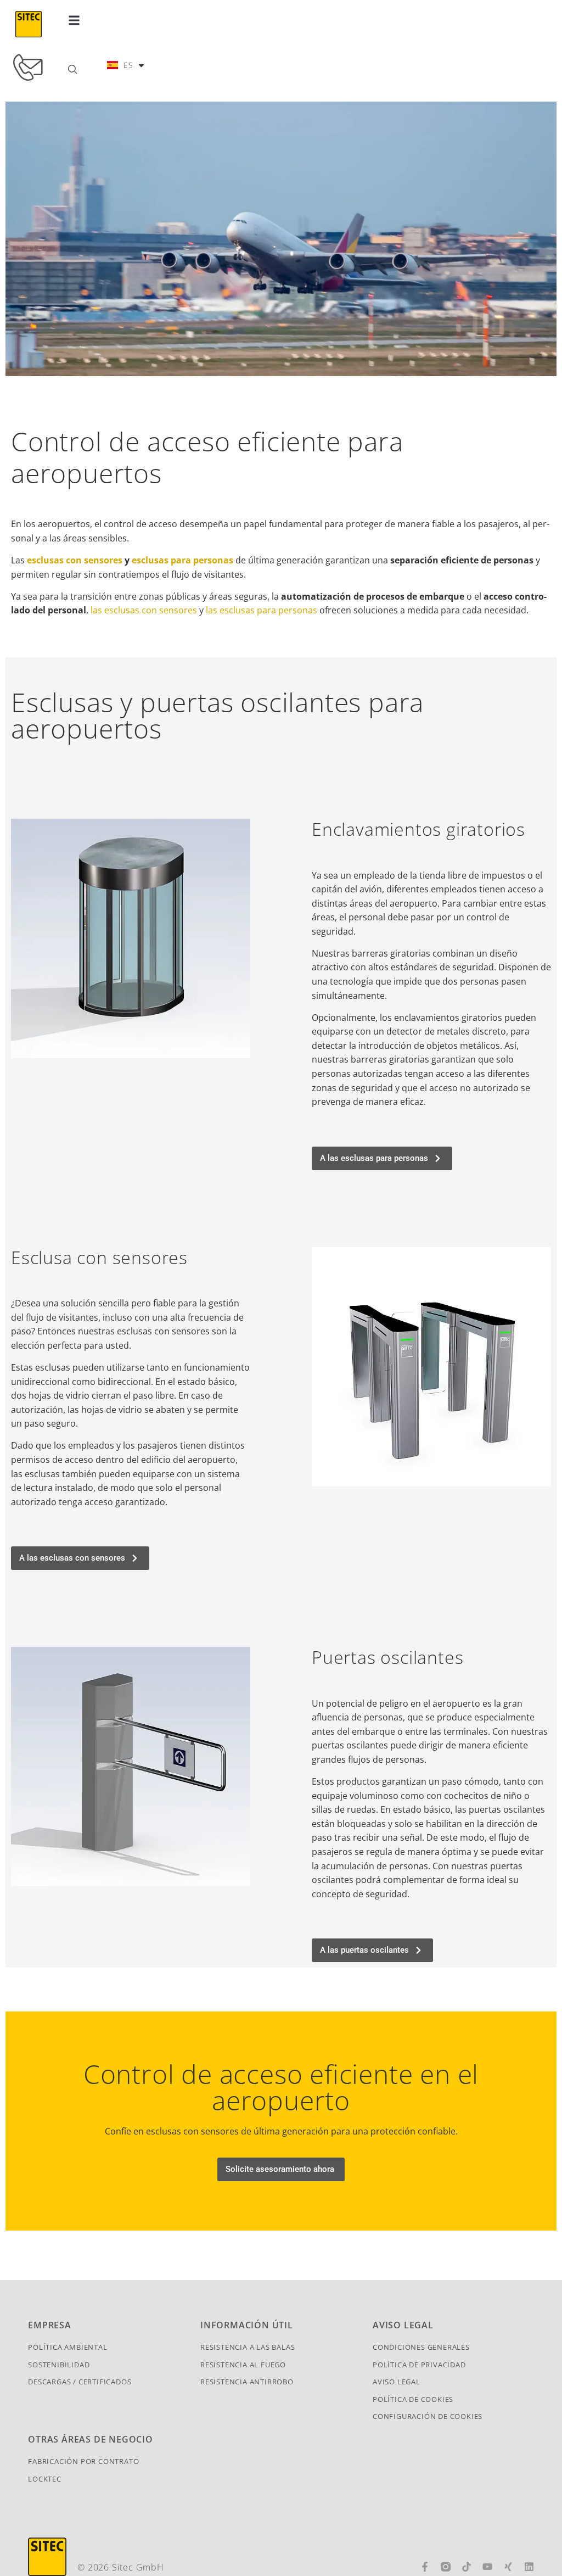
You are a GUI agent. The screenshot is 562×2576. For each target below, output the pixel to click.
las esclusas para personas (260, 610)
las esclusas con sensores (143, 610)
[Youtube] (487, 2567)
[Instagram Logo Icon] (446, 2567)
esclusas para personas (182, 560)
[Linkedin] (529, 2567)
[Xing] (508, 2567)
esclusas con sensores (75, 560)
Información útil (247, 2325)
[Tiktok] (467, 2567)
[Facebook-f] (425, 2567)
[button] (74, 20)
